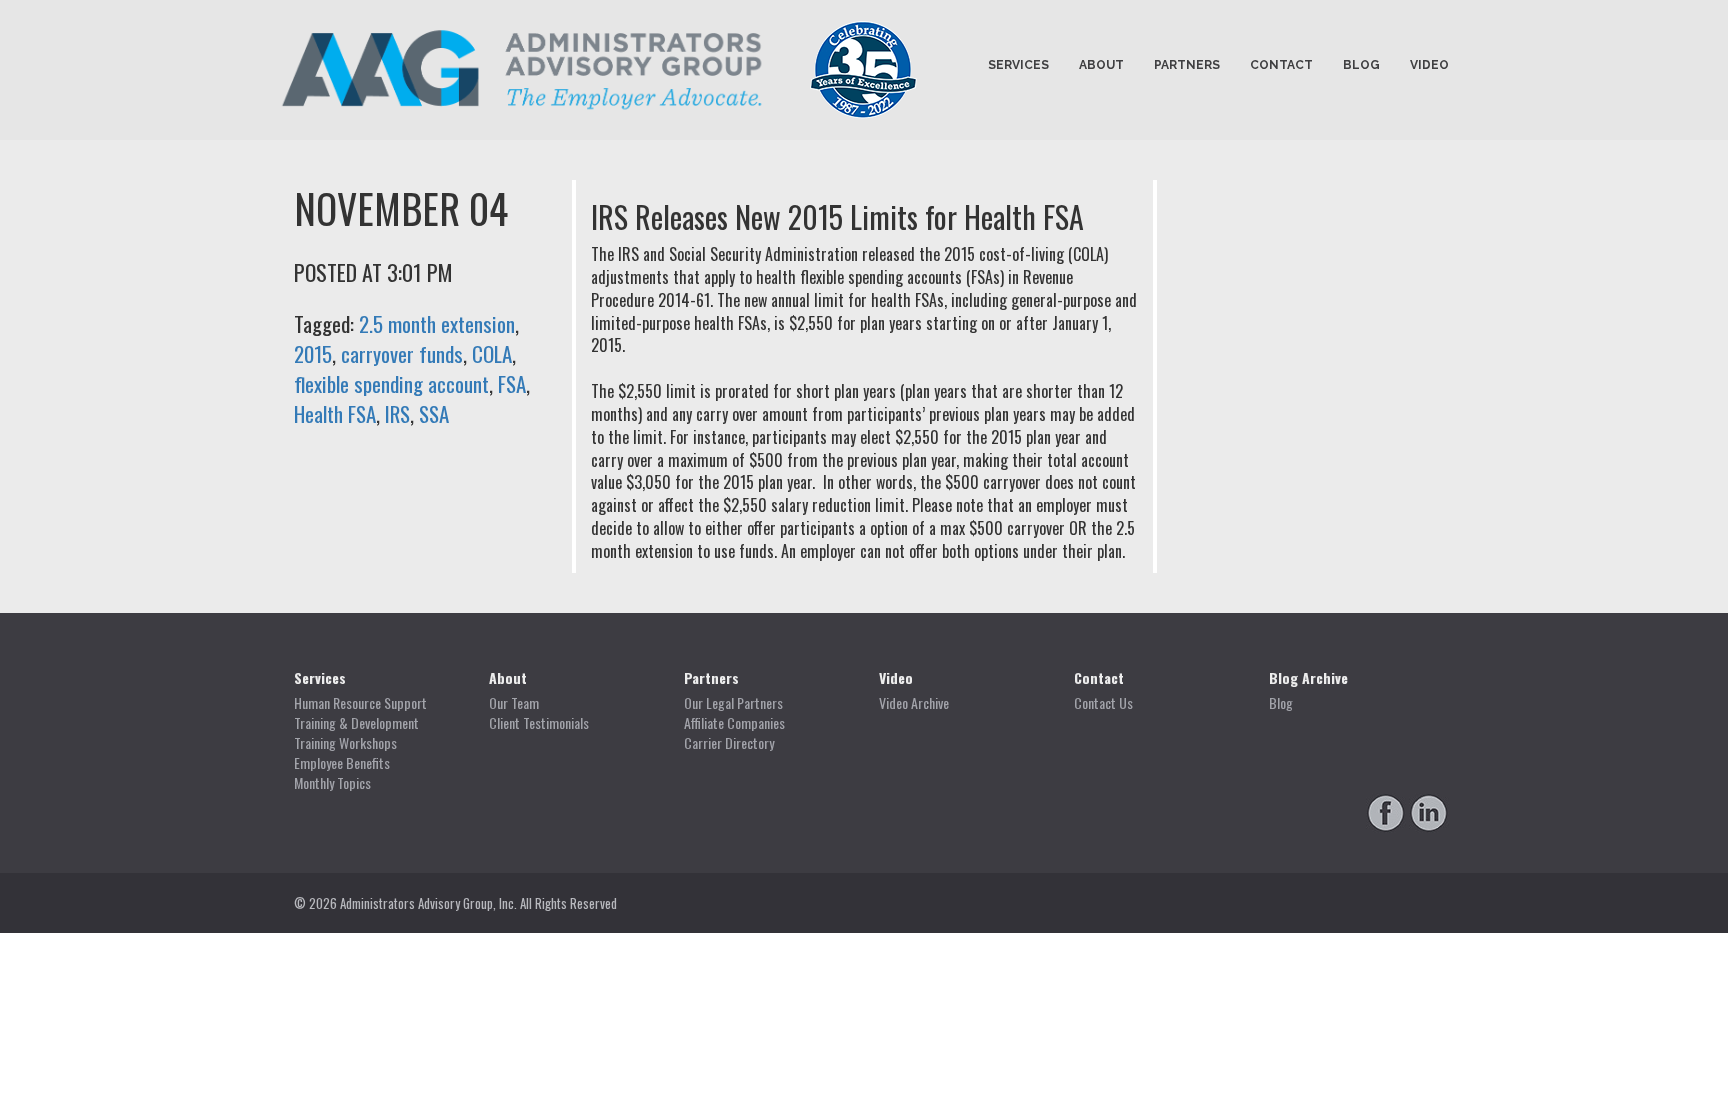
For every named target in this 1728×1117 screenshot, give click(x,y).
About (1101, 65)
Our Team (514, 703)
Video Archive (914, 703)
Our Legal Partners (733, 703)
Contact (1281, 65)
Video (1429, 65)
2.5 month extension (437, 323)
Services (1018, 65)
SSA (434, 413)
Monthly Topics (332, 783)
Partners (1187, 65)
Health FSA (335, 413)
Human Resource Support (360, 703)
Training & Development (356, 723)
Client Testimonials (539, 723)
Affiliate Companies (734, 723)
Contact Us (1103, 703)
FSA (512, 383)
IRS (397, 413)
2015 (313, 353)
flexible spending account (391, 383)
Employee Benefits (342, 763)
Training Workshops (345, 743)
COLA (492, 353)
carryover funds (402, 353)
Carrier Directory (729, 743)
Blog (1361, 65)
